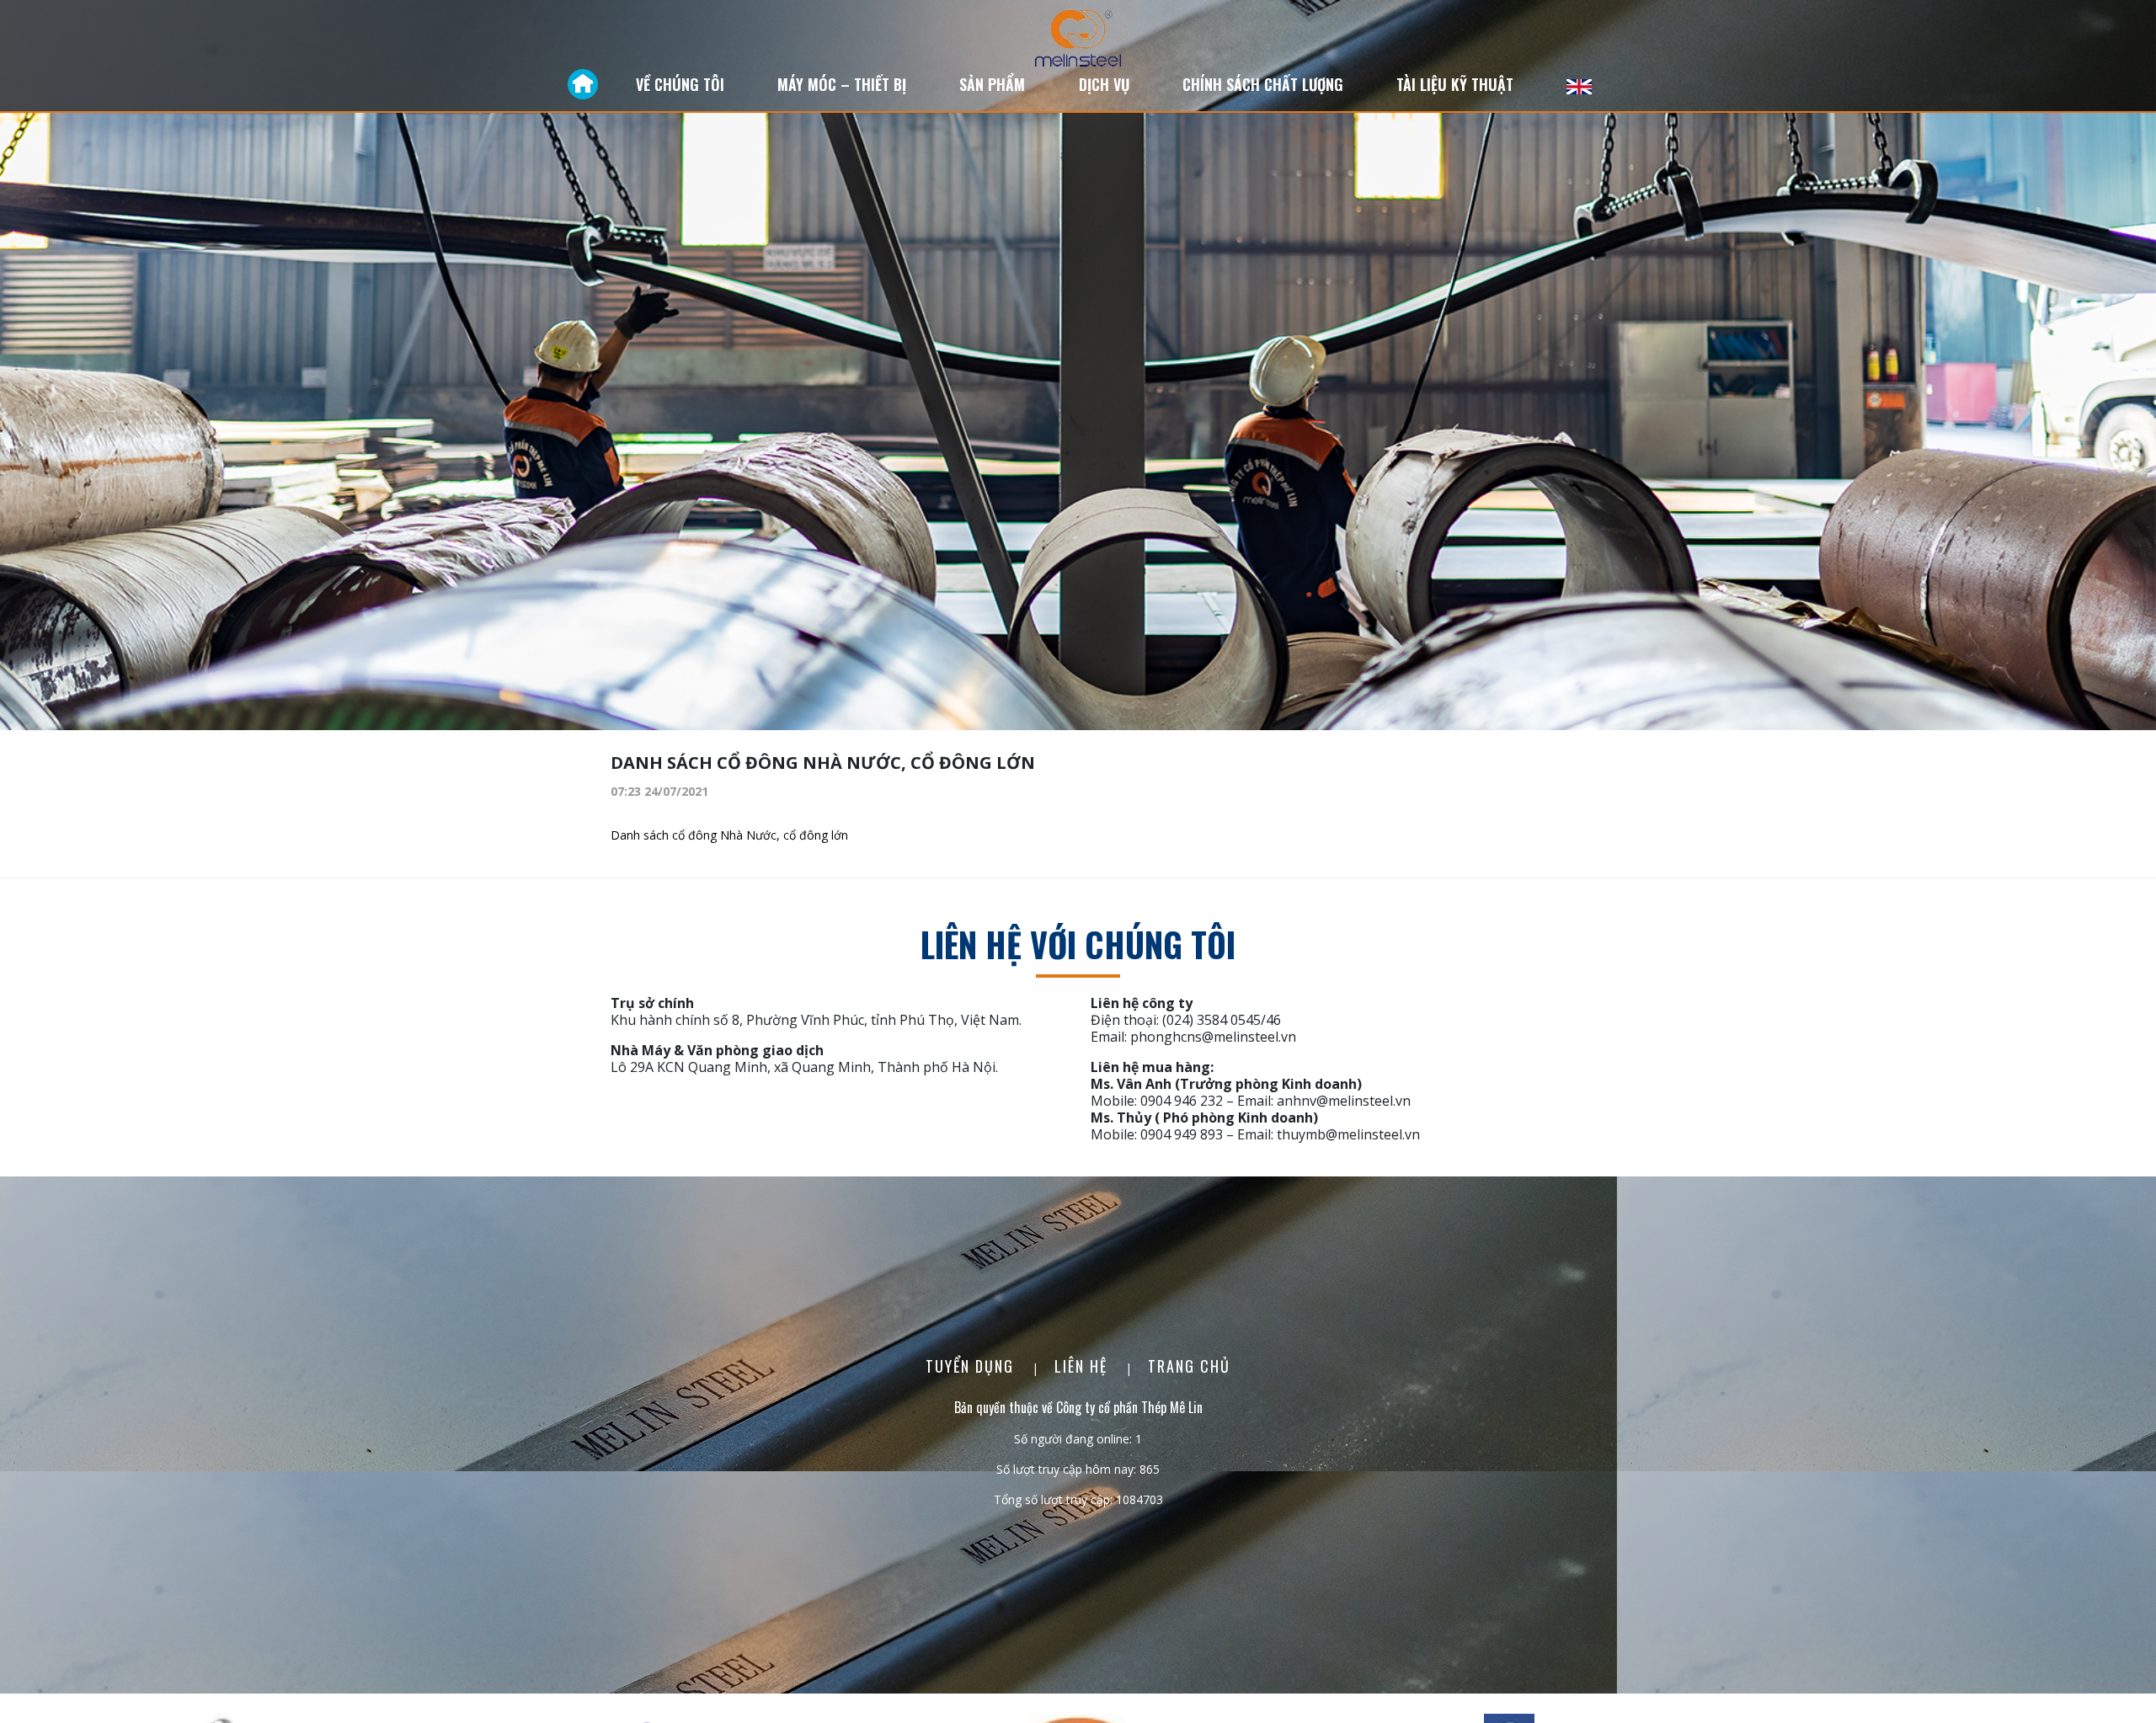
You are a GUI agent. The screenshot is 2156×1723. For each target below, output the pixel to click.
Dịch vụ (1104, 84)
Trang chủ (1189, 1366)
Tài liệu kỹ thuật (1455, 84)
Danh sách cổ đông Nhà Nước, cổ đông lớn (729, 835)
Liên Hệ (1083, 1366)
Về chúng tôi (680, 84)
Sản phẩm (992, 84)
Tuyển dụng (972, 1366)
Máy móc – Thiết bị (842, 84)
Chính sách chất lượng (1263, 84)
